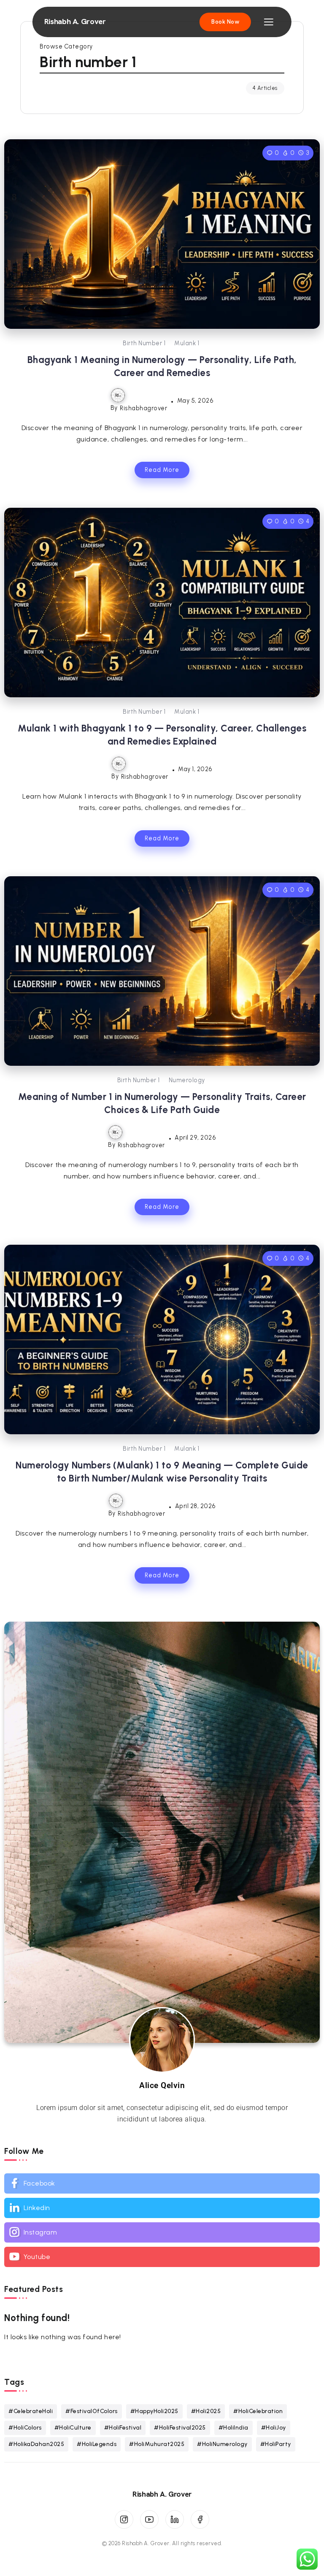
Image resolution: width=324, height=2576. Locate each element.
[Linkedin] (162, 2208)
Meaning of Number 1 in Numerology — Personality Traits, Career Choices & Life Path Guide (162, 1103)
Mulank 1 (187, 343)
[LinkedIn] (175, 2519)
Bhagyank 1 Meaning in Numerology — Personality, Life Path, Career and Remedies (162, 366)
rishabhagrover (143, 408)
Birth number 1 (144, 343)
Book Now (225, 22)
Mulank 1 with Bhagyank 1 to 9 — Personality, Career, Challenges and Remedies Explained (162, 735)
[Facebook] (162, 2183)
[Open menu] (269, 22)
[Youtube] (162, 2257)
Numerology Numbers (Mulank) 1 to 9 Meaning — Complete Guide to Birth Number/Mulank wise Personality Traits (162, 1472)
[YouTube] (149, 2519)
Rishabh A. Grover (75, 22)
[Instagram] (162, 2232)
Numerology (187, 1080)
